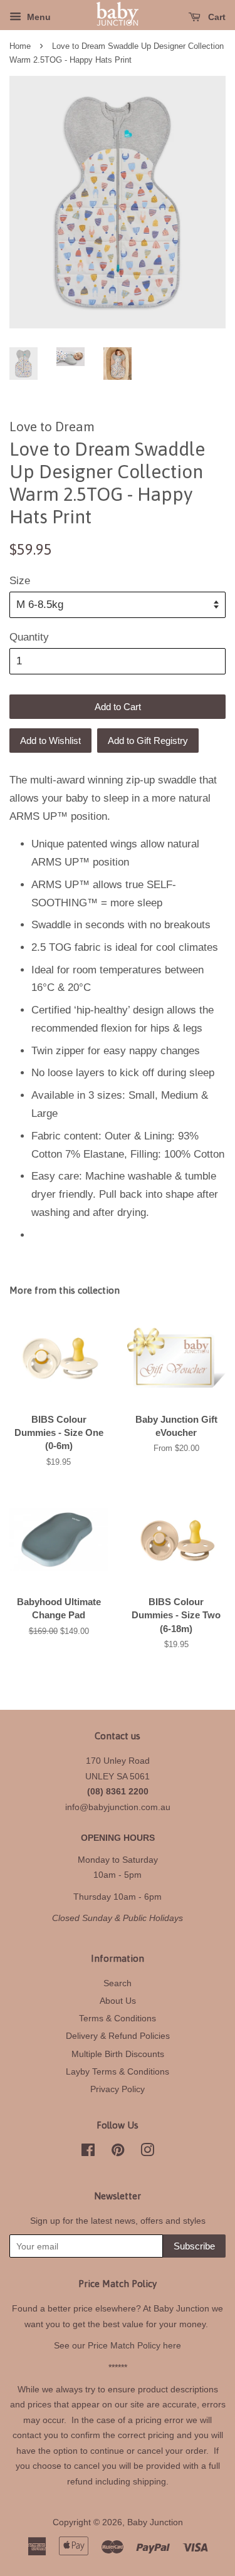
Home (20, 46)
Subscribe (194, 2246)
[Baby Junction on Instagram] (147, 2152)
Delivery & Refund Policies (118, 2036)
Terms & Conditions (118, 2018)
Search (118, 1983)
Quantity (29, 637)
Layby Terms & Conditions (118, 2071)
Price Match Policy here (134, 2345)
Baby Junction (155, 2522)
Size (20, 581)
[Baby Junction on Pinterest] (118, 2152)
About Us (118, 2001)
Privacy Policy (118, 2089)
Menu (38, 17)
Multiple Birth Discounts (118, 2054)
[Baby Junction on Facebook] (88, 2152)
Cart (216, 17)
